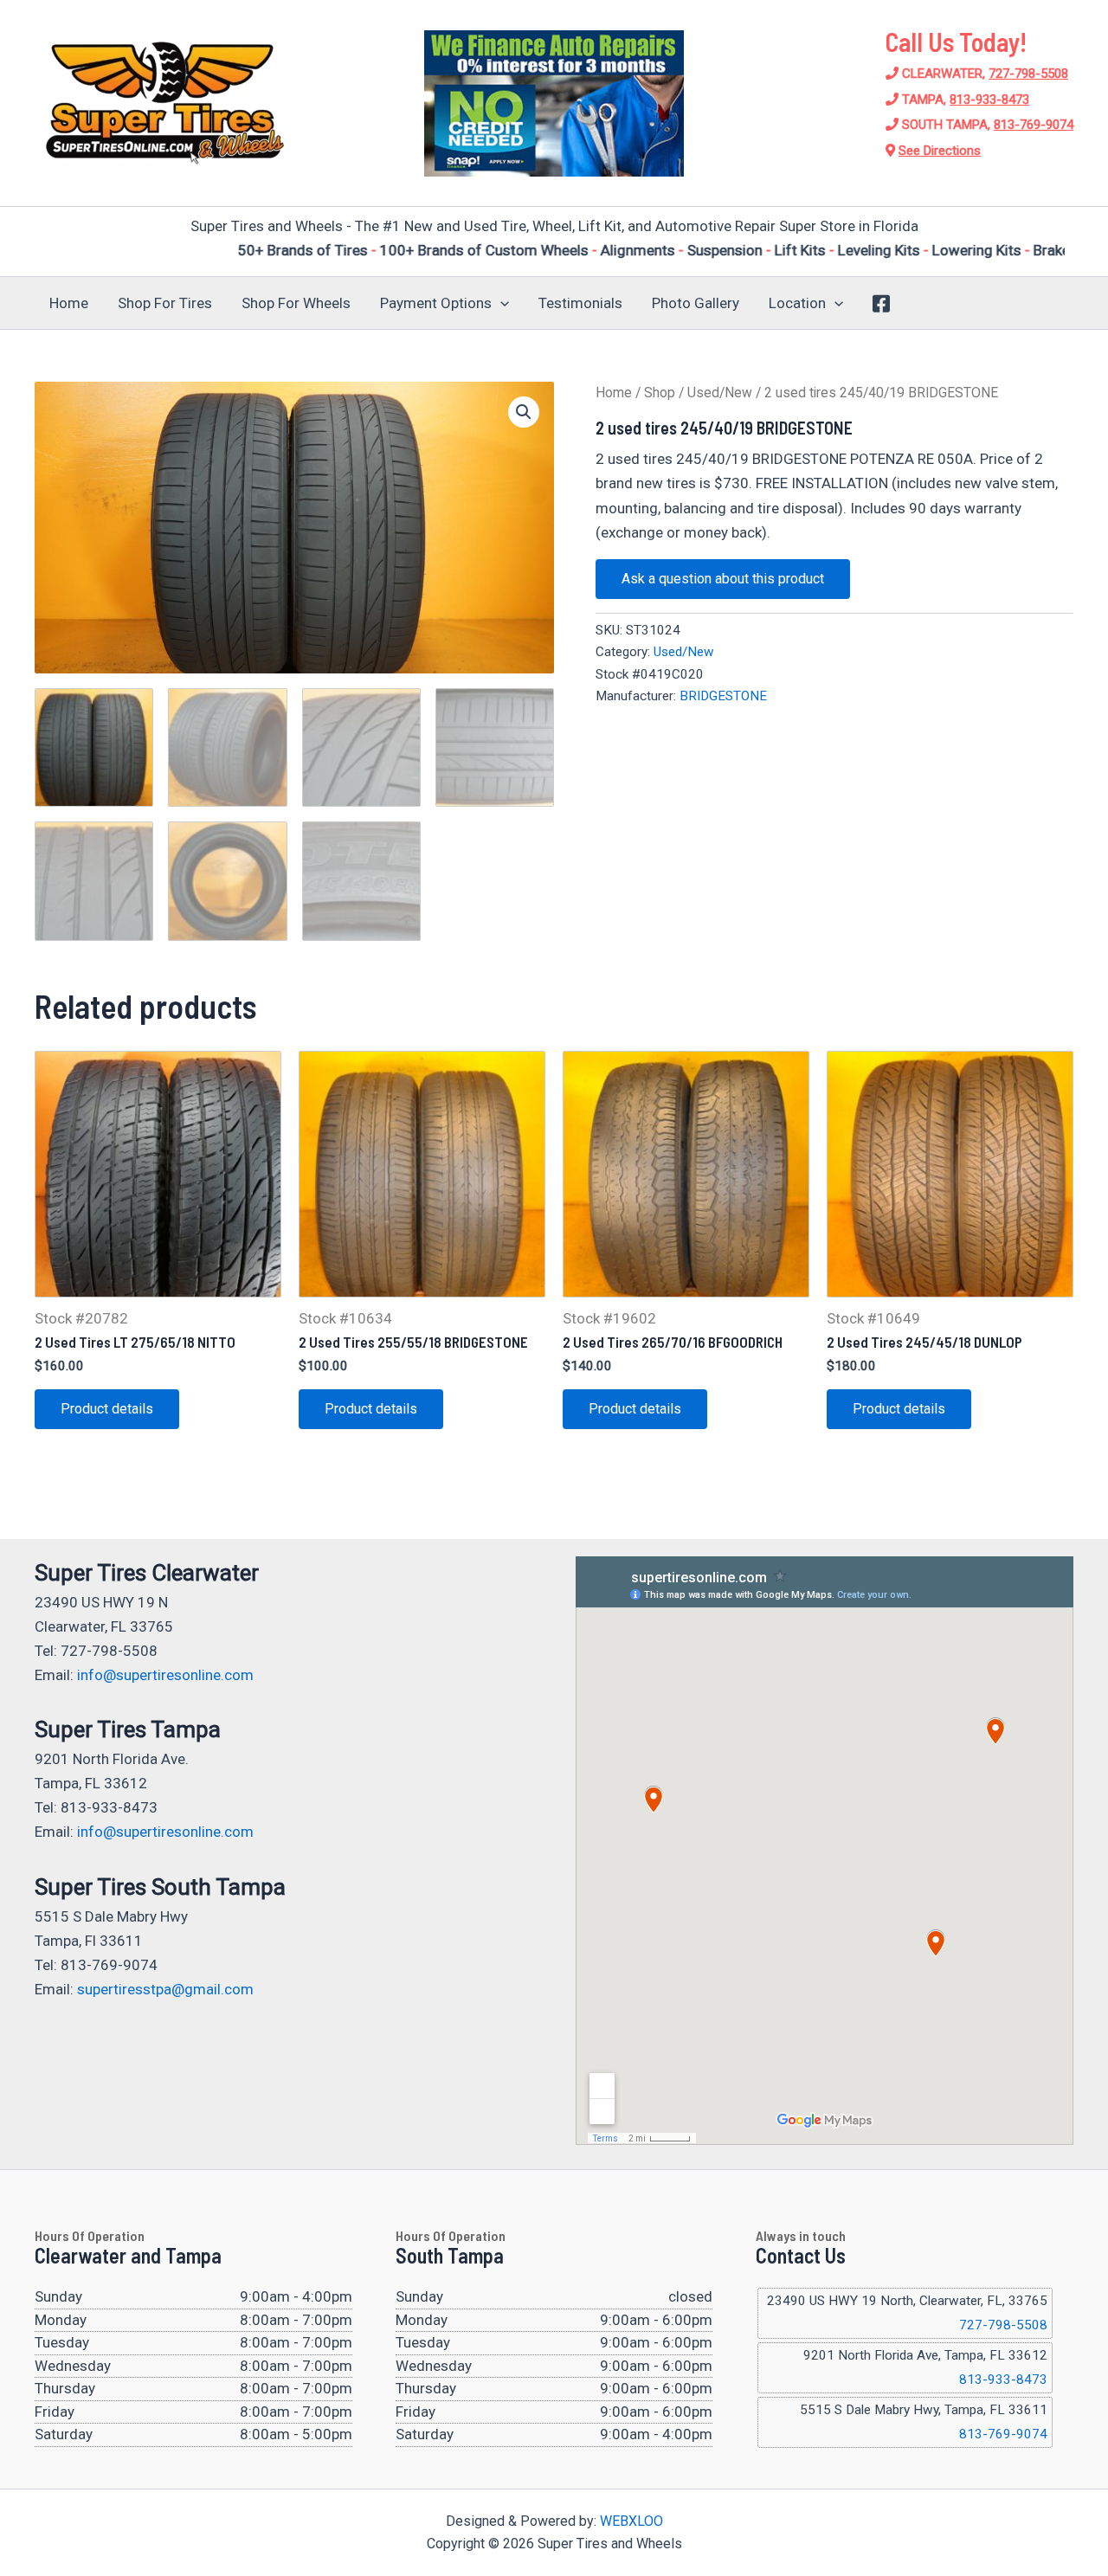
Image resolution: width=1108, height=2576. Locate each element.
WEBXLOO (631, 2521)
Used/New (720, 393)
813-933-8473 (989, 100)
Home (69, 303)
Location (797, 303)
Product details (107, 1409)
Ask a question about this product (723, 579)
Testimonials (580, 303)
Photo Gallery (696, 303)
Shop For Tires (165, 303)
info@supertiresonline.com (165, 1675)
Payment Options (436, 303)
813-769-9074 (1034, 125)
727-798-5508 (1028, 74)
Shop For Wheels (296, 303)
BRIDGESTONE (723, 696)
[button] (500, 303)
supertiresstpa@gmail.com (165, 1989)
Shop (660, 393)
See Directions (940, 151)
